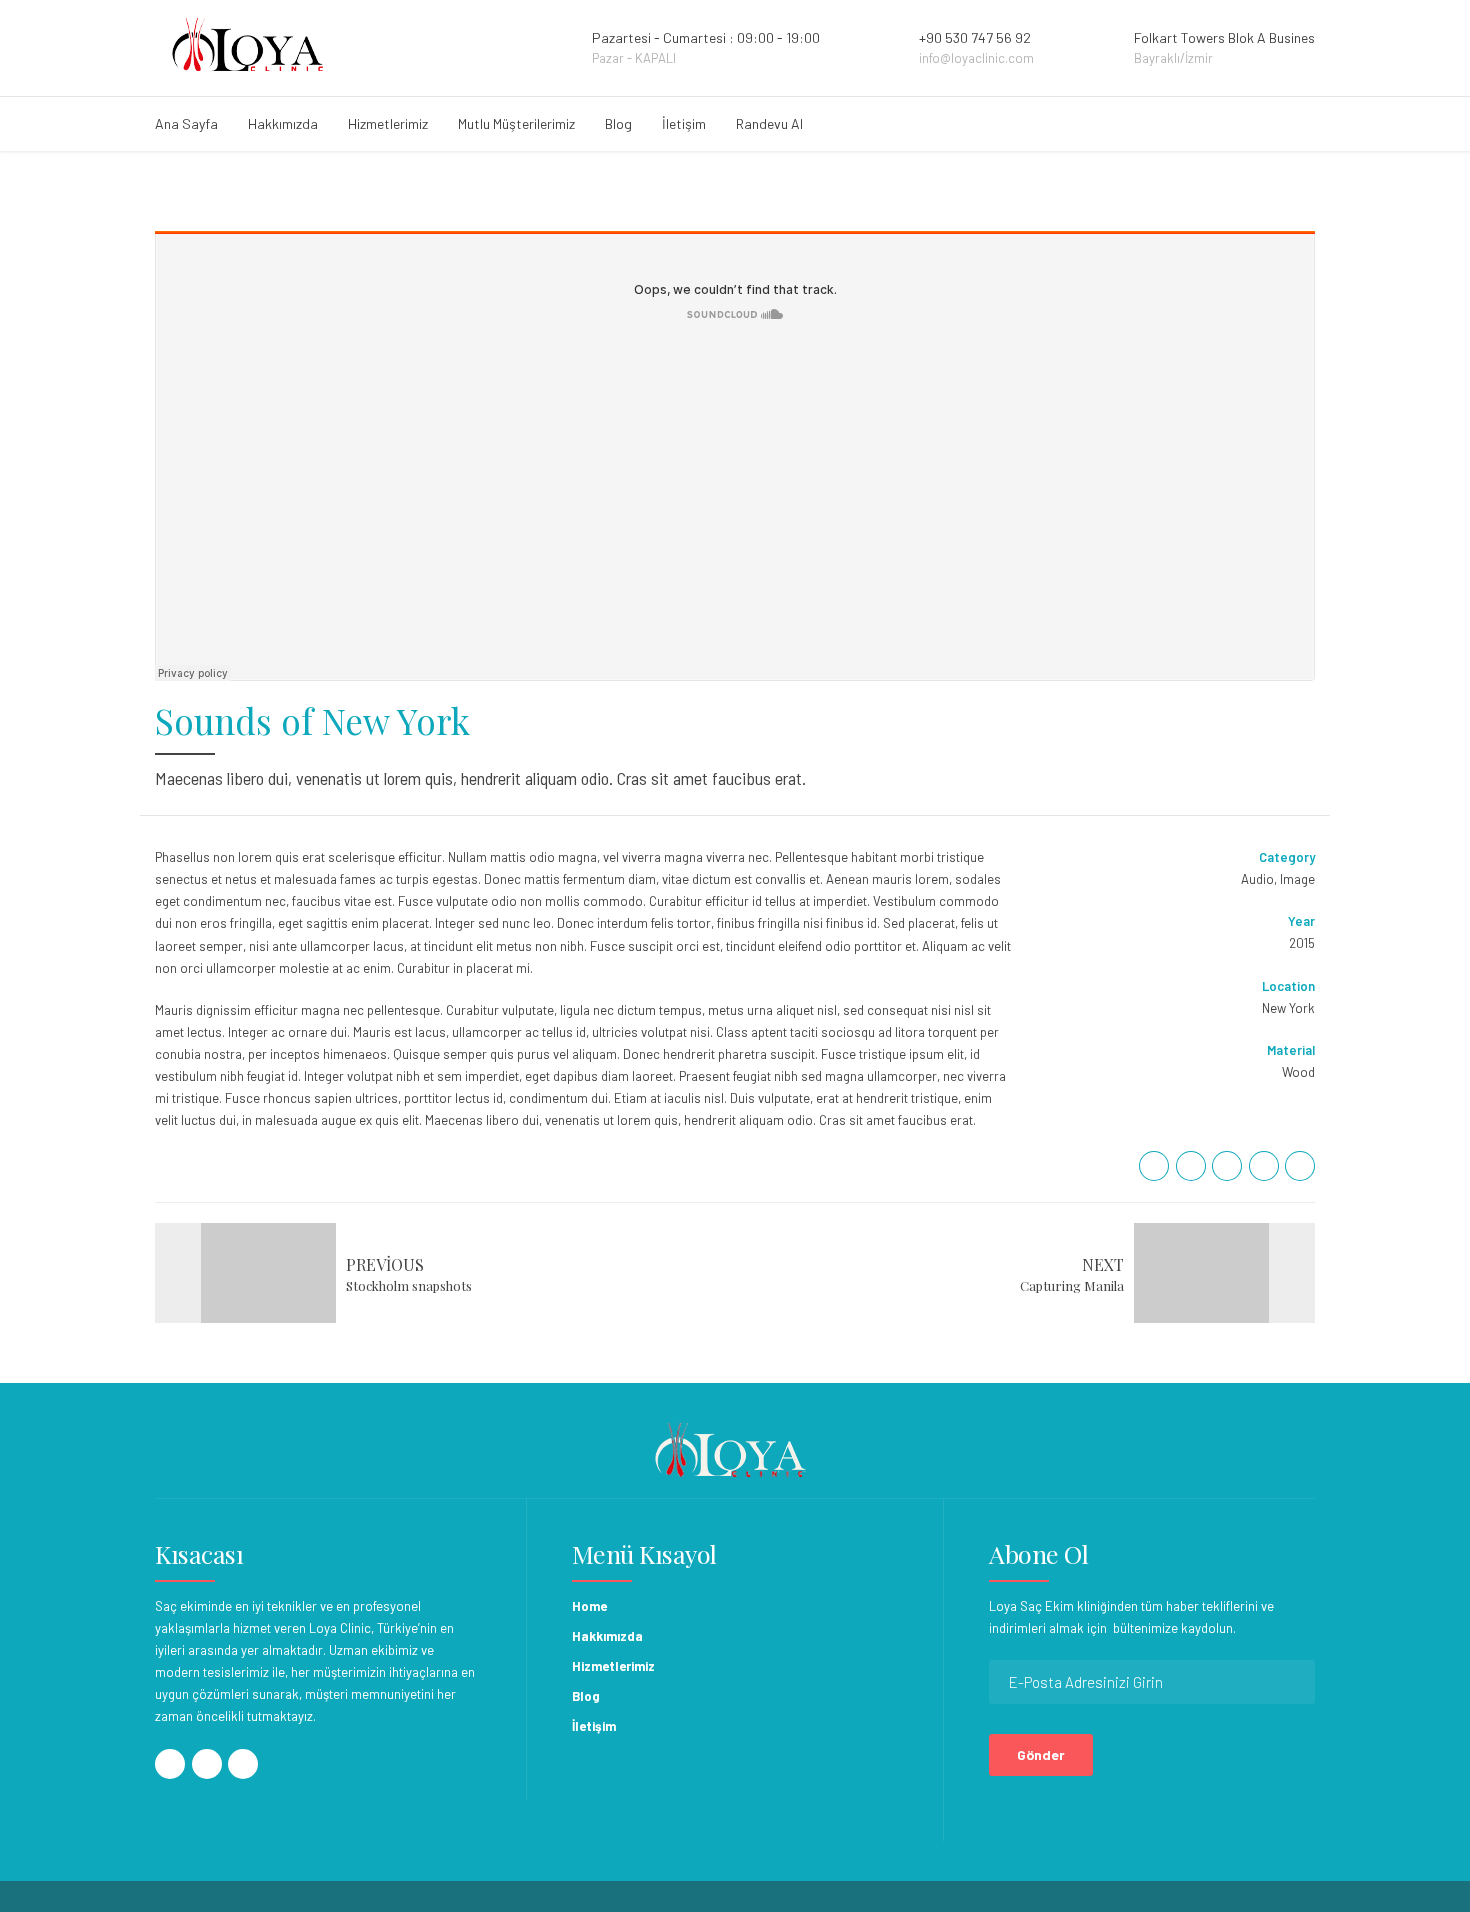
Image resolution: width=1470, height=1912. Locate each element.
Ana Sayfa (186, 123)
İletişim (684, 123)
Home (589, 1606)
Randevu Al (769, 123)
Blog (618, 123)
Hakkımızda (283, 123)
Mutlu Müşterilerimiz (516, 123)
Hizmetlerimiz (388, 123)
